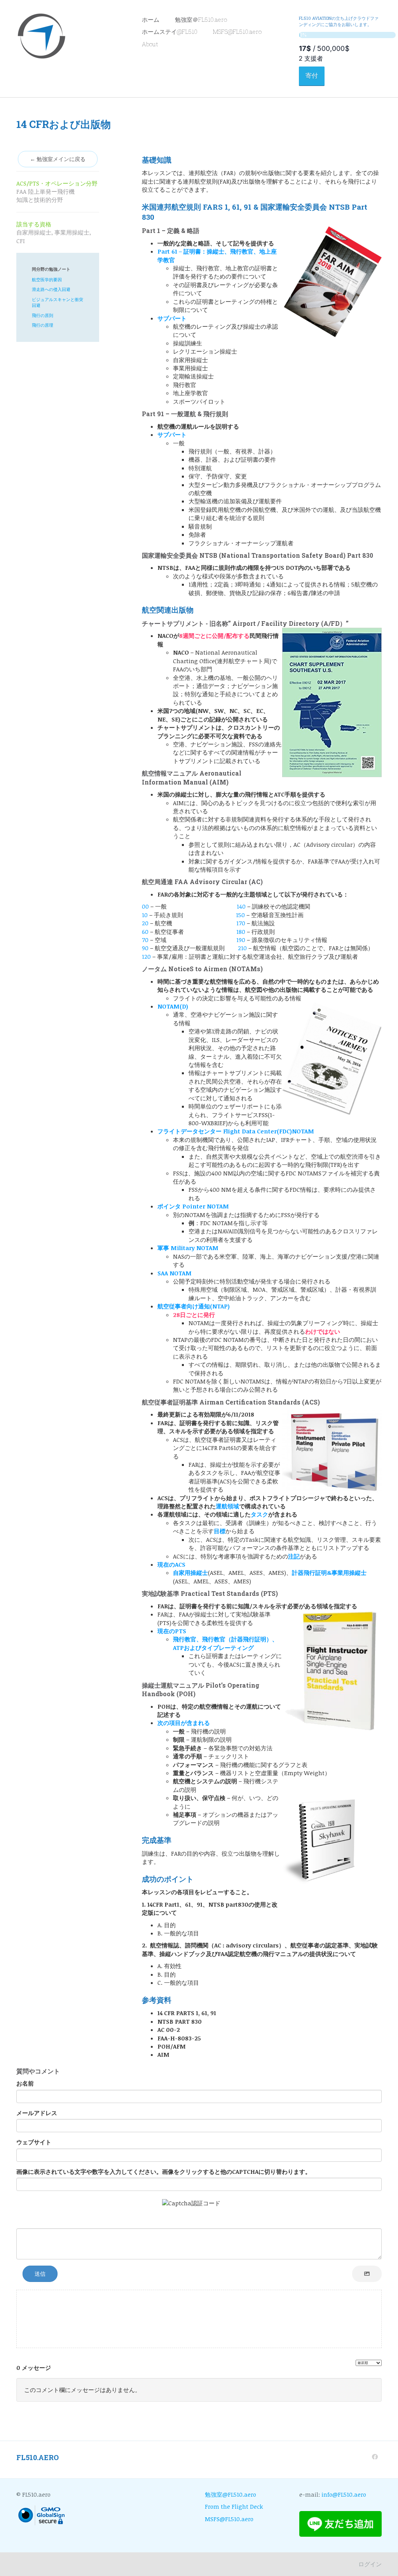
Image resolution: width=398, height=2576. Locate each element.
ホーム (151, 19)
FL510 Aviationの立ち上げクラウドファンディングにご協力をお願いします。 (339, 21)
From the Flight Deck (234, 2506)
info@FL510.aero (344, 2494)
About (150, 44)
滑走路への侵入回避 (51, 289)
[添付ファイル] (367, 2274)
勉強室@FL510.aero (230, 2494)
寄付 (312, 76)
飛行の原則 (43, 315)
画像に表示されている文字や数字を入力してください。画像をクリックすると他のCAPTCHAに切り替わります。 (164, 2171)
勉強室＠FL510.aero (201, 19)
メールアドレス (37, 2113)
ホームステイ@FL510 (170, 32)
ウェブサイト (34, 2142)
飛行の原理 (43, 325)
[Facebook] (375, 2457)
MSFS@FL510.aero (237, 32)
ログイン (370, 2564)
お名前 (25, 2083)
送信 (40, 2274)
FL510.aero (38, 2457)
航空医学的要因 (47, 279)
